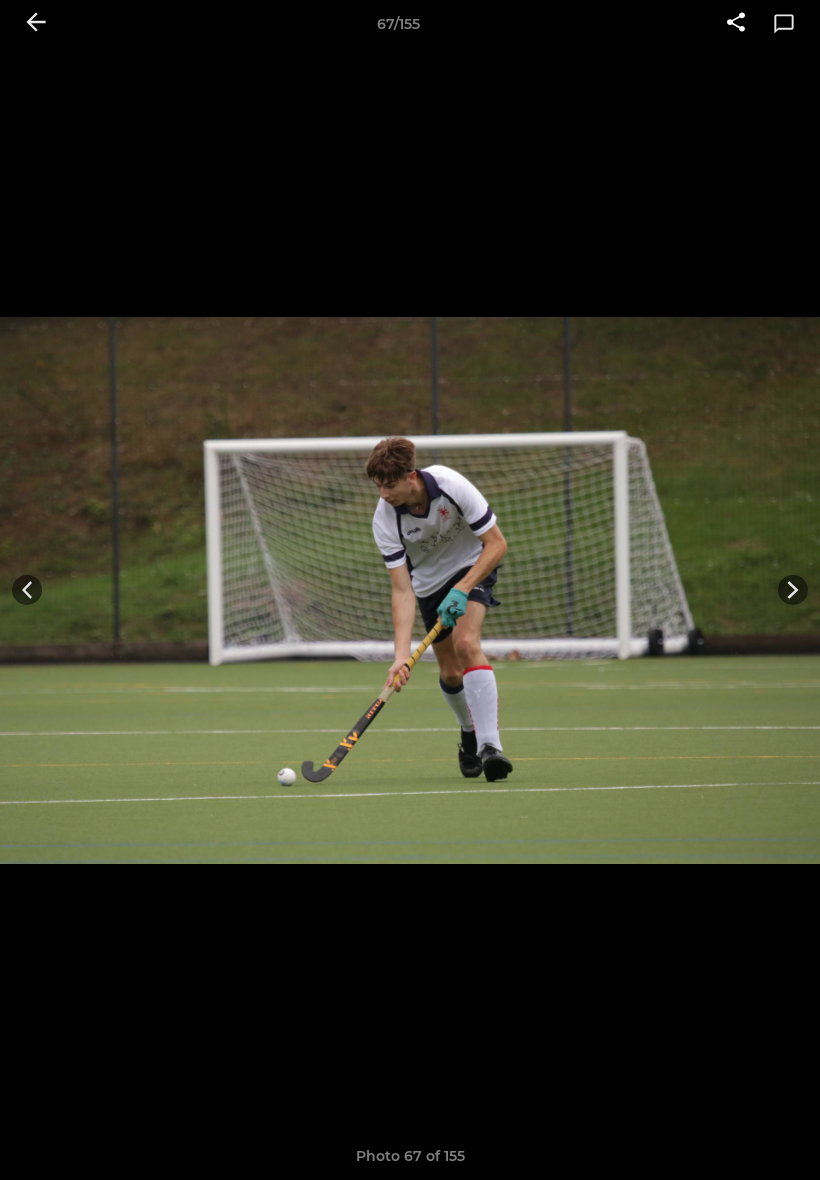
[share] (736, 24)
